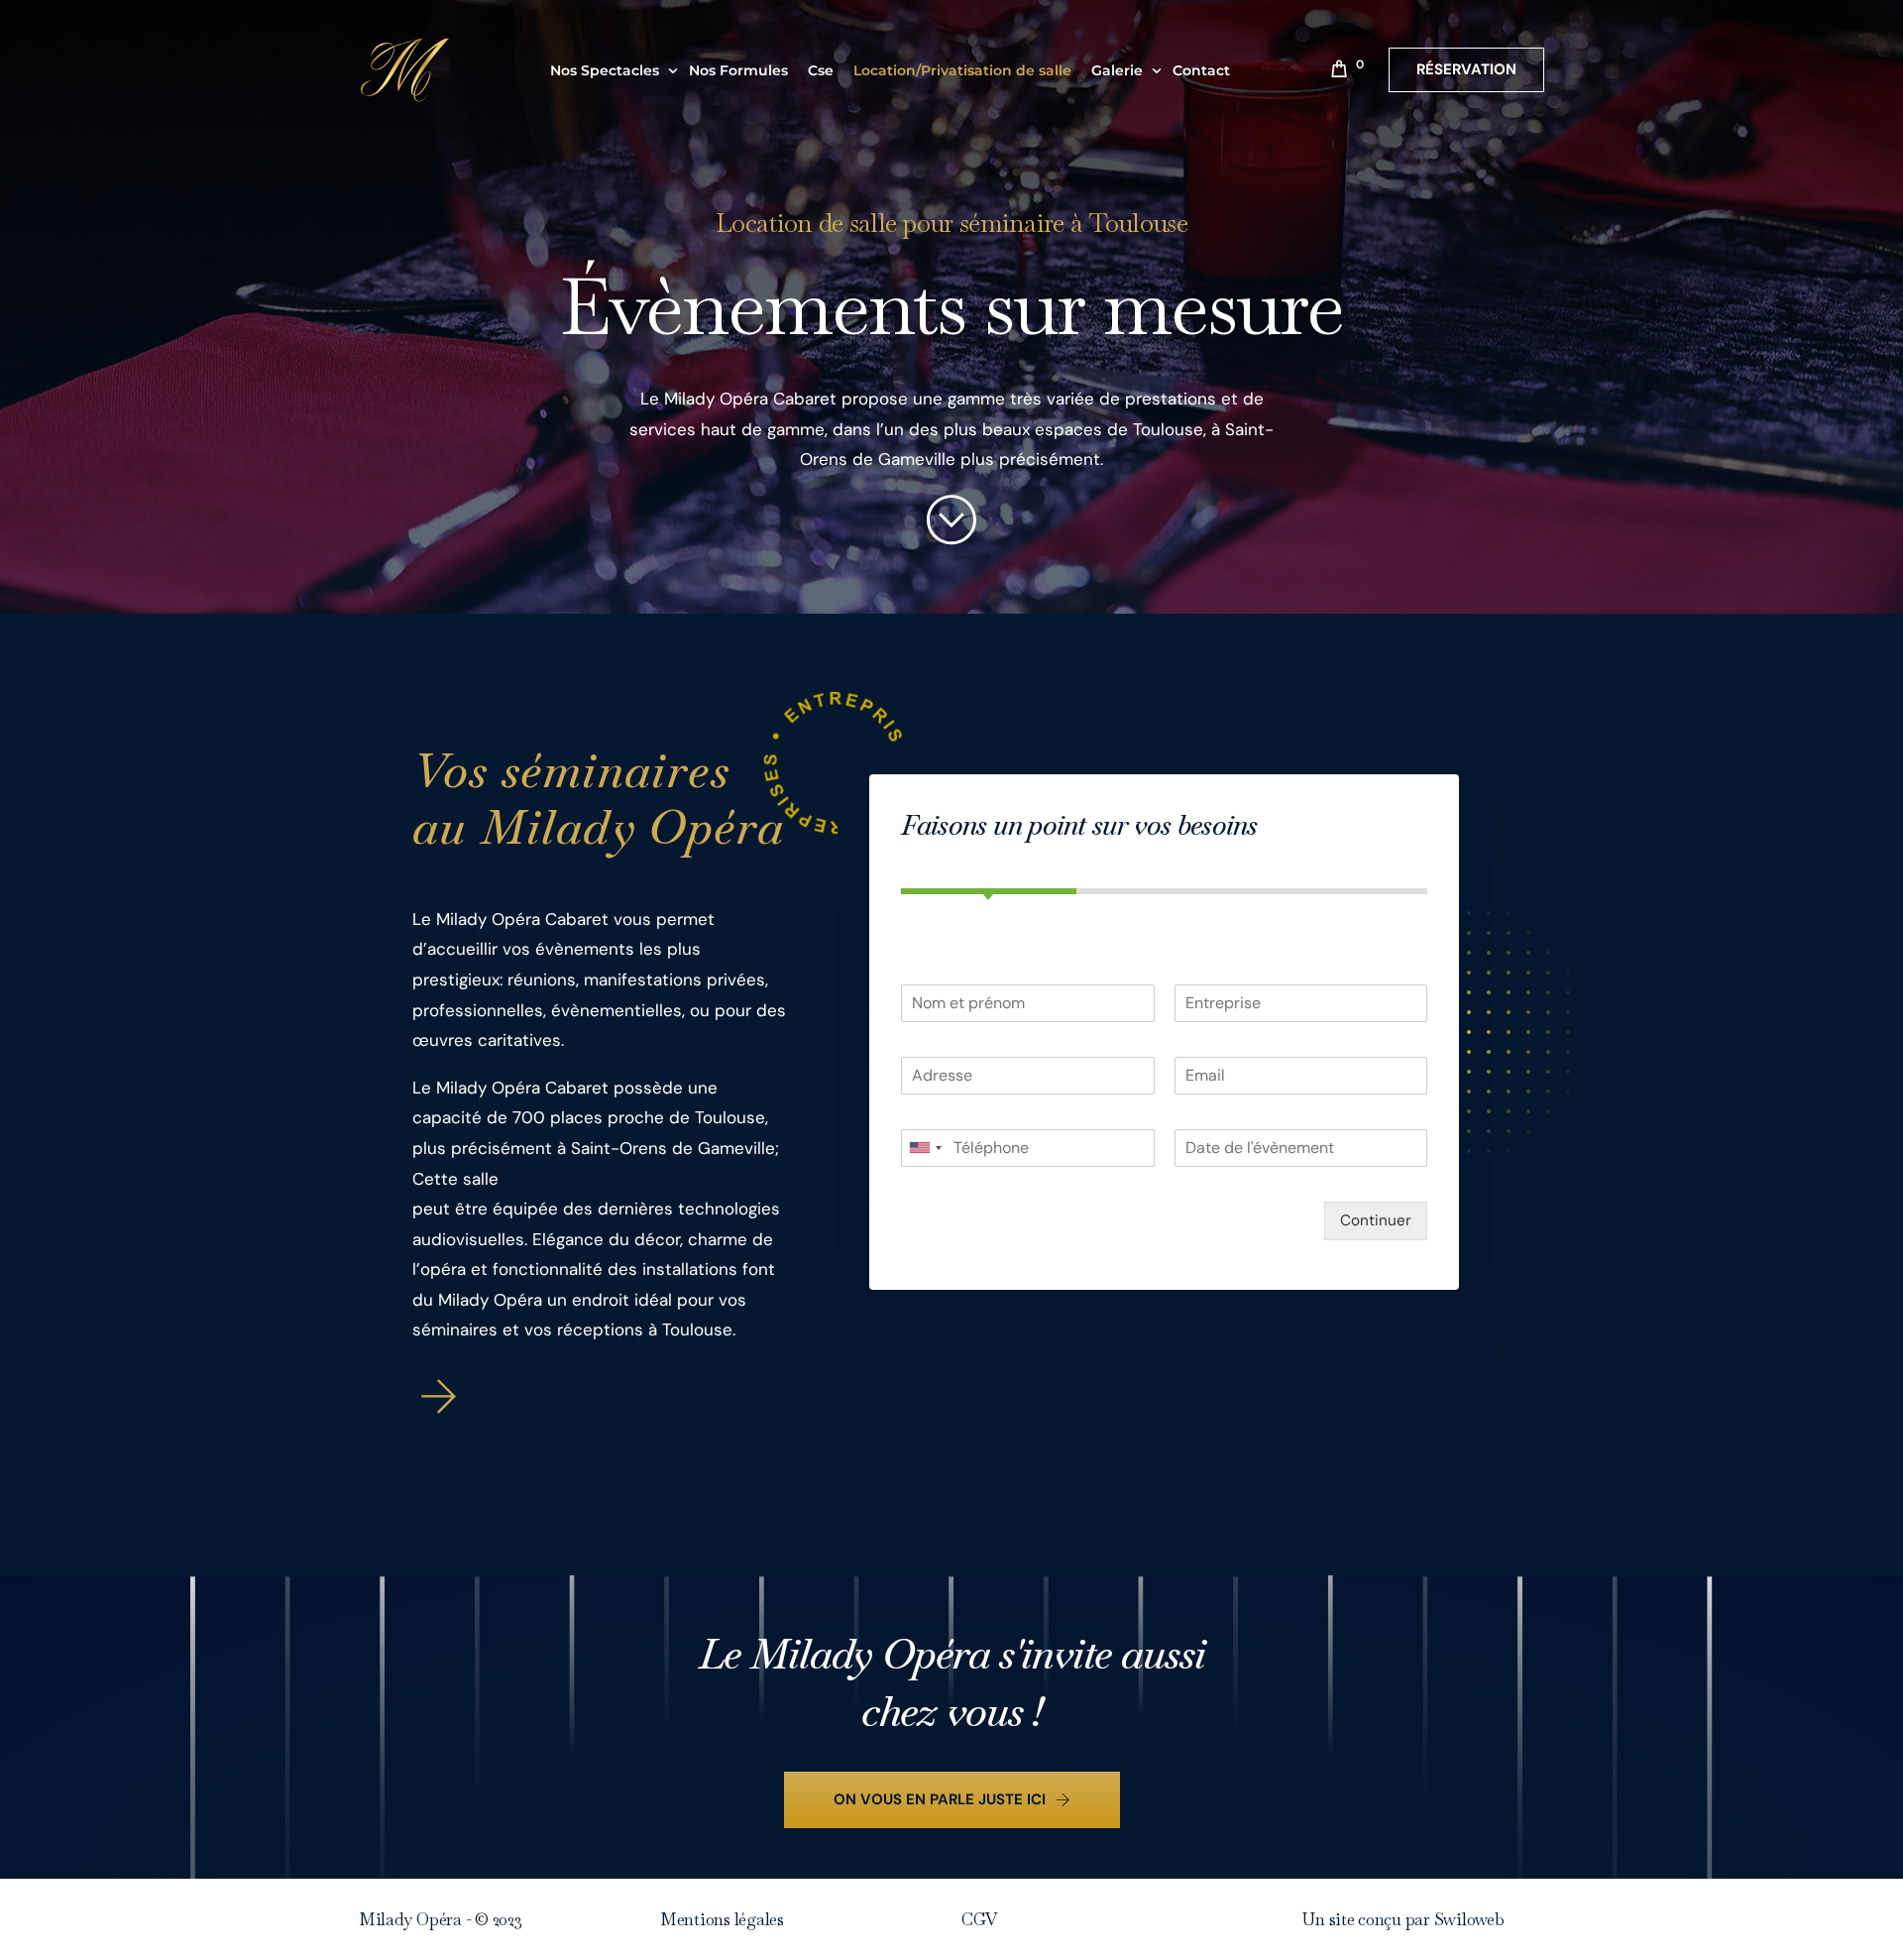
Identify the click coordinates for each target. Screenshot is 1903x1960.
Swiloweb (1469, 1919)
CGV (979, 1919)
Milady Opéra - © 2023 (441, 1919)
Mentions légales (722, 1919)
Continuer (1376, 1220)
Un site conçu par (1368, 1919)
